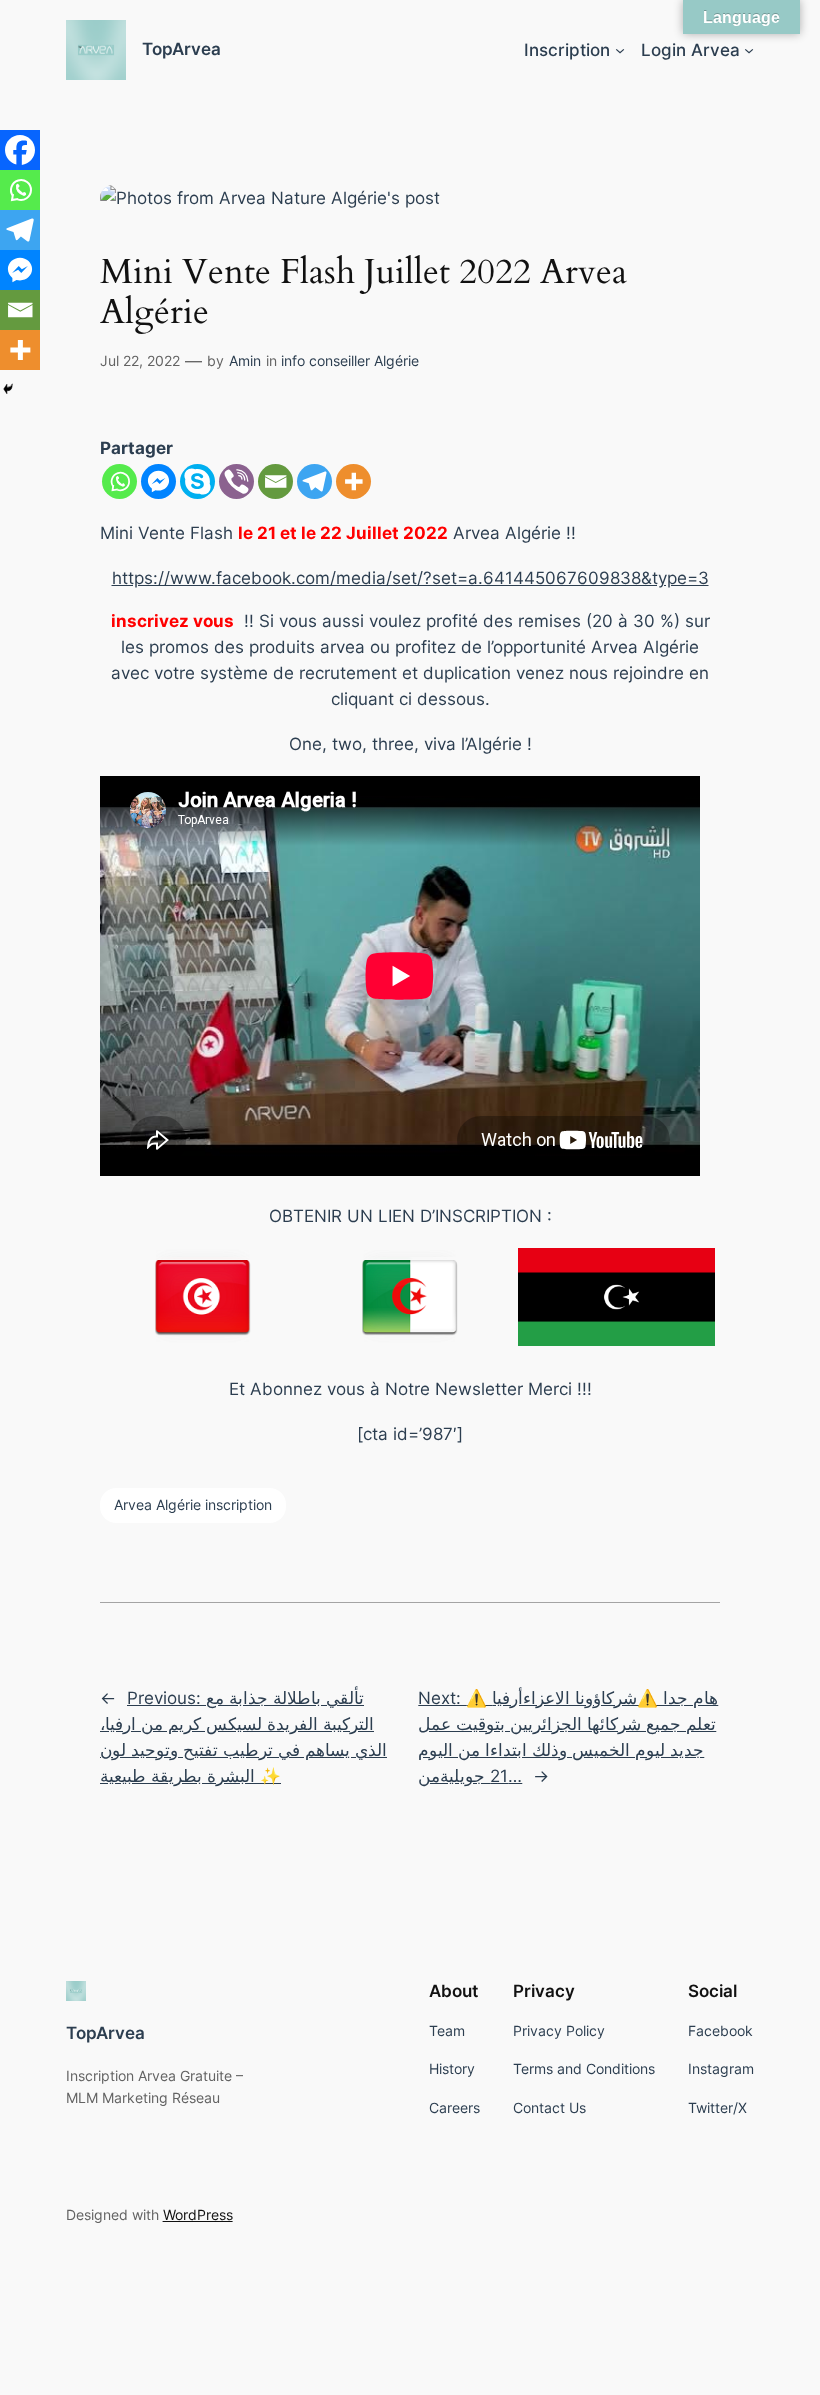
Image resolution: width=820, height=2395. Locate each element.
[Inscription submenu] (620, 50)
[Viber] (236, 481)
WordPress (198, 2214)
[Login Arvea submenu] (749, 50)
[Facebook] (20, 150)
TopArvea (181, 49)
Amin (245, 360)
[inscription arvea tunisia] (203, 1296)
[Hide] (8, 389)
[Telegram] (314, 481)
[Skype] (197, 481)
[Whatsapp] (119, 481)
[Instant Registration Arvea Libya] (616, 1297)
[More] (353, 481)
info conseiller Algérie (350, 360)
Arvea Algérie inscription (193, 1504)
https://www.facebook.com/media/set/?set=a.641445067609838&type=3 (410, 578)
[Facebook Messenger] (158, 481)
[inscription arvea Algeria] (410, 1296)
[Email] (275, 481)
